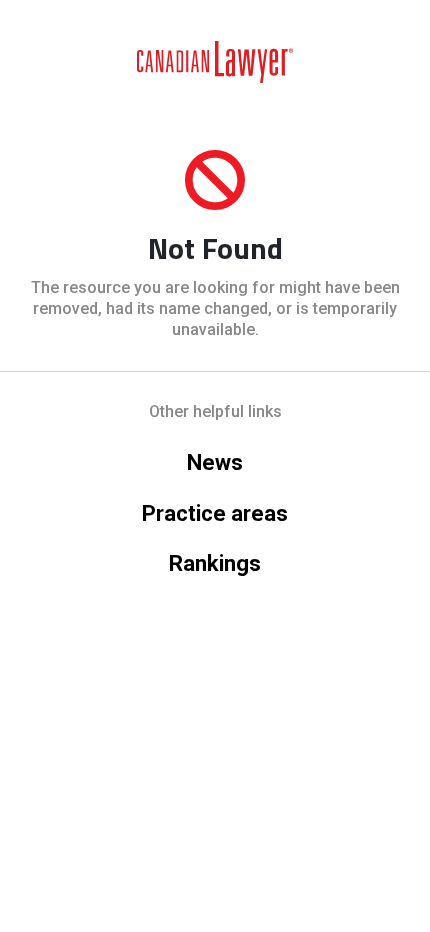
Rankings (215, 563)
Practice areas (215, 513)
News (215, 462)
